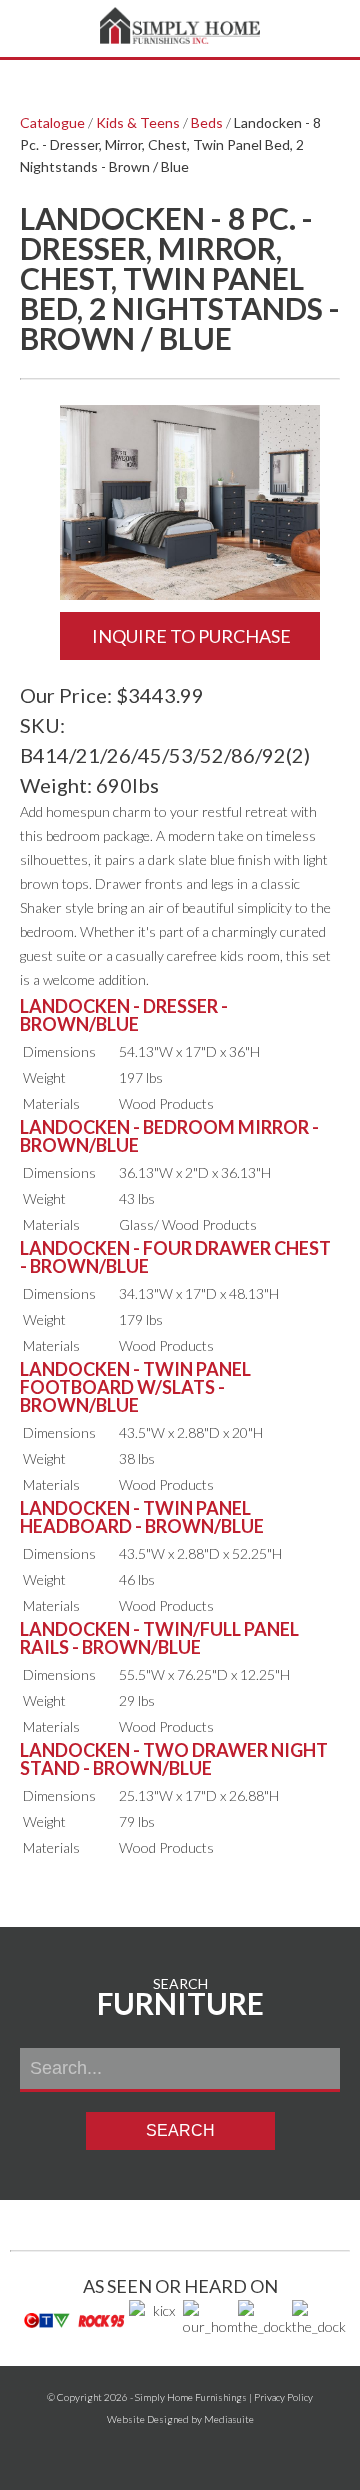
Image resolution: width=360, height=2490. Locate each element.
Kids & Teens (138, 122)
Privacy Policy (283, 2397)
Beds (207, 122)
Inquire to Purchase (190, 636)
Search (180, 2130)
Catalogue (52, 122)
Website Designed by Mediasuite (180, 2419)
